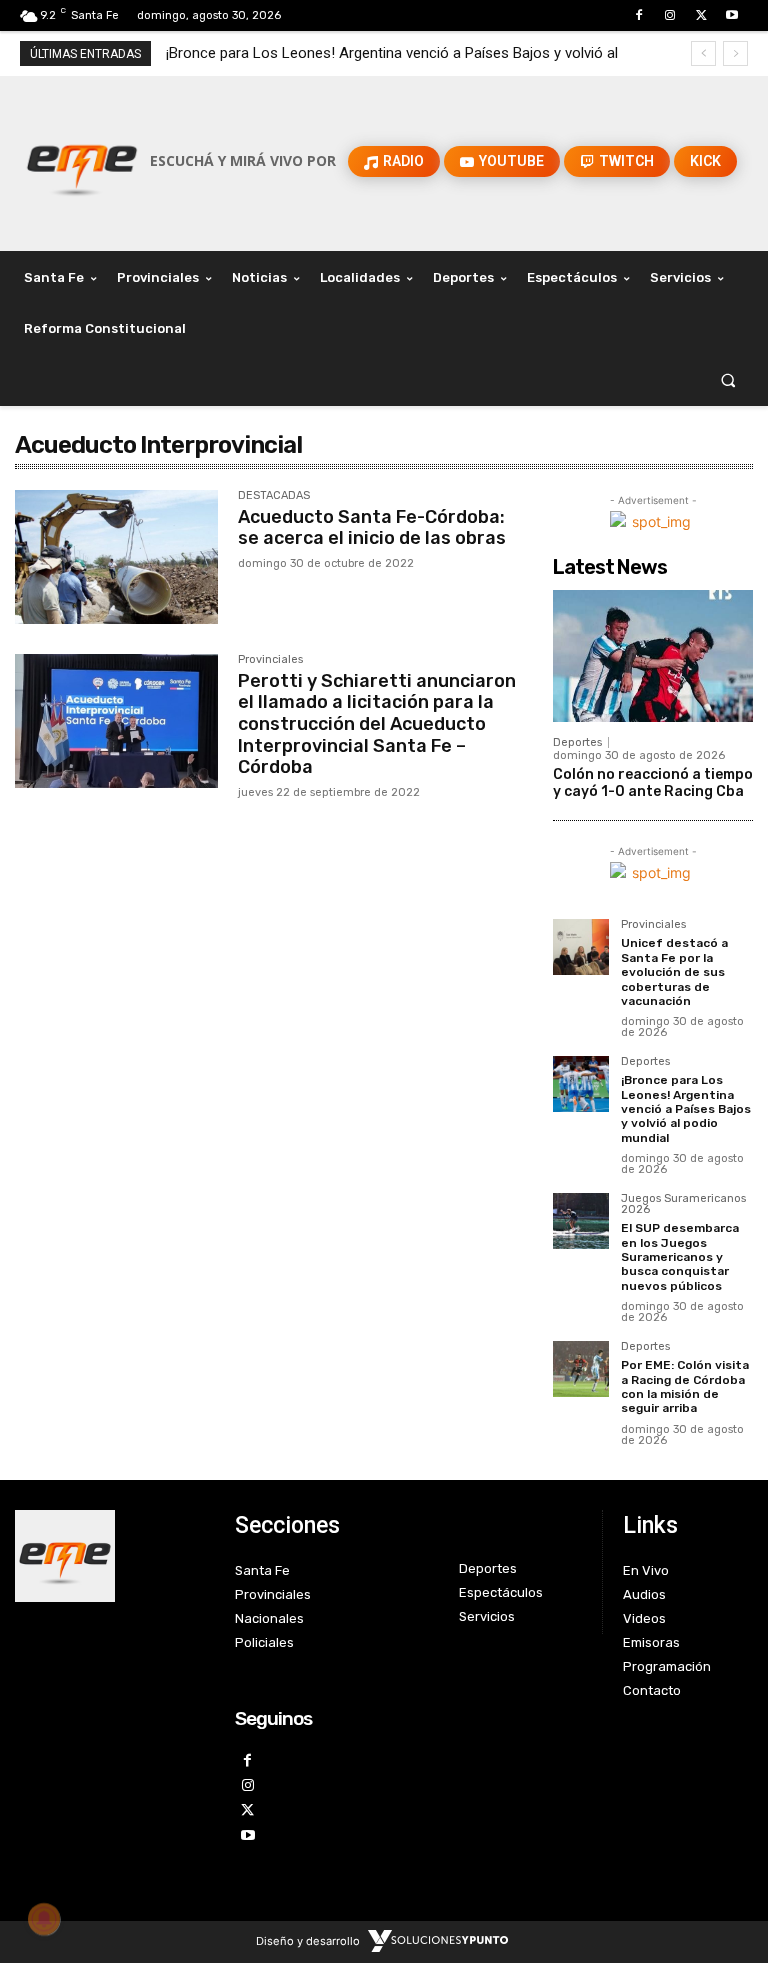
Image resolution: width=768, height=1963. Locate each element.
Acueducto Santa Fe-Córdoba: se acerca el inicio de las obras (372, 528)
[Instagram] (669, 15)
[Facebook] (638, 15)
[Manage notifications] (44, 1919)
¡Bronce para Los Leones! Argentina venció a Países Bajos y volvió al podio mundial (686, 1109)
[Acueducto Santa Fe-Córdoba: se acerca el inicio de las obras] (116, 557)
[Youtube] (732, 15)
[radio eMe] (110, 1556)
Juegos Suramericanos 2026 (683, 1204)
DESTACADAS (274, 496)
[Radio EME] (82, 161)
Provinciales (270, 660)
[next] (735, 53)
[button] (728, 380)
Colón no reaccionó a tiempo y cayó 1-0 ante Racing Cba (653, 783)
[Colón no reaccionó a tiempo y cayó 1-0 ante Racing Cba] (653, 656)
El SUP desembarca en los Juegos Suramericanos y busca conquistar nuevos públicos (680, 1257)
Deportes (577, 742)
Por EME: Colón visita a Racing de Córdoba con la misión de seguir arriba (685, 1386)
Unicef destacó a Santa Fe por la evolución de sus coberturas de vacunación (674, 972)
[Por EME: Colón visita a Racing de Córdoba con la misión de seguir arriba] (581, 1369)
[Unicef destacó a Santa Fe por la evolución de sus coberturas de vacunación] (581, 947)
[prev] (703, 53)
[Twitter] (701, 15)
